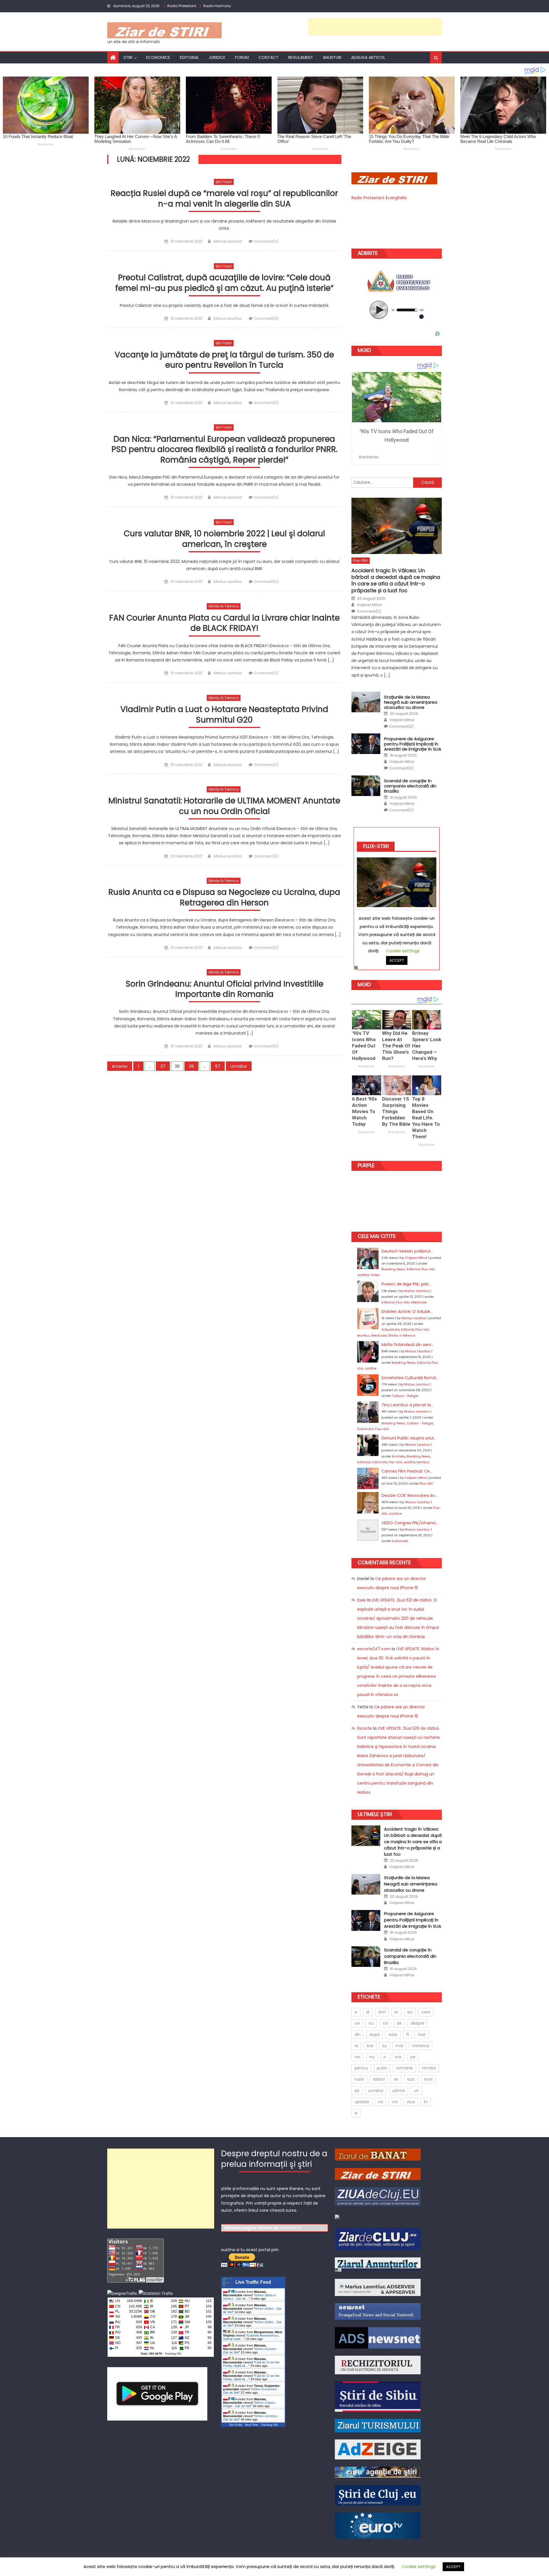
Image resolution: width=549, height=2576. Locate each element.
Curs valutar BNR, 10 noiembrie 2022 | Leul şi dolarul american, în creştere (224, 539)
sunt (428, 2079)
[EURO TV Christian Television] (378, 2525)
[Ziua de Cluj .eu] (378, 2196)
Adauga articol (368, 57)
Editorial (189, 57)
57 (218, 1066)
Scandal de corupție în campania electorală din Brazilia (410, 786)
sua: (411, 2079)
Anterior (120, 1066)
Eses (361, 1600)
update (362, 2102)
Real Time (252, 2425)
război (379, 2079)
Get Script (236, 2425)
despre (417, 2023)
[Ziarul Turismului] (378, 2425)
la (356, 2046)
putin (382, 2068)
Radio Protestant (182, 6)
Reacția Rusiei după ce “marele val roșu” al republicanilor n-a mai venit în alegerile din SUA (224, 199)
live (370, 2046)
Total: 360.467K (151, 2354)
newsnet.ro (291, 2228)
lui (384, 2046)
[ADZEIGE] (378, 2449)
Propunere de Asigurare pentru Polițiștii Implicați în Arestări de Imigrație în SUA (413, 744)
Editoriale (379, 1462)
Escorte (365, 1728)
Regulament (301, 57)
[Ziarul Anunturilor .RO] (378, 2264)
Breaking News (393, 1269)
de (399, 2023)
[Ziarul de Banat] (378, 2154)
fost (422, 2035)
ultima (398, 2091)
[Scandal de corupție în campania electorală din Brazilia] (366, 786)
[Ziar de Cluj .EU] (378, 2239)
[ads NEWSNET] (378, 2337)
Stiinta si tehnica (224, 606)
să (357, 2091)
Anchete (398, 1456)
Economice (158, 57)
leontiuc (364, 1335)
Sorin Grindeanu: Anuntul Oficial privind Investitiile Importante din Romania (224, 989)
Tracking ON (173, 2354)
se (396, 2079)
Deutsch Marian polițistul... (407, 1251)
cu (371, 2023)
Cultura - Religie (405, 1396)
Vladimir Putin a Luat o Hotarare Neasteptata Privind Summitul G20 (224, 715)
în (426, 2102)
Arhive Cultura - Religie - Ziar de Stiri (250, 2404)
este (393, 2035)
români (429, 2068)
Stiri (128, 57)
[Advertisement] (375, 27)
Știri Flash (224, 182)
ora (398, 2057)
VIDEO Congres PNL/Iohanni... (410, 1523)
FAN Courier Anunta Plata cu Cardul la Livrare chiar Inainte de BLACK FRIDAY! (224, 623)
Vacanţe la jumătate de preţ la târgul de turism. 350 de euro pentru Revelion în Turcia (224, 360)
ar (396, 2012)
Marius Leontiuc (228, 241)
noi (358, 2057)
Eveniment (365, 1429)
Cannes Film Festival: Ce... (407, 1471)
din (358, 2035)
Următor (239, 1066)
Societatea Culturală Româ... (410, 1378)
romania (404, 2068)
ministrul (421, 2046)
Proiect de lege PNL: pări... (406, 1284)
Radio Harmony (217, 6)
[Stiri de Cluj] (378, 2495)
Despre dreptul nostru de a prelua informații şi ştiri (274, 2159)
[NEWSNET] (378, 2311)
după (375, 2035)
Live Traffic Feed (253, 2282)
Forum (242, 57)
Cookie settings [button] (419, 2566)
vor (395, 2102)
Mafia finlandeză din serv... (408, 1345)
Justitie (363, 1275)
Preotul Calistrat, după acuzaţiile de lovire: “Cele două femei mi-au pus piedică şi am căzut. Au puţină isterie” (224, 283)
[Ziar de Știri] (378, 2173)
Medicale (419, 1302)
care (426, 2012)
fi (408, 2035)
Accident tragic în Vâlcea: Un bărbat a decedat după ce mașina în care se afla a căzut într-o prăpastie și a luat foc (396, 581)
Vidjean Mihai (369, 605)
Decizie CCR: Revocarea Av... (409, 1495)
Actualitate (390, 1329)
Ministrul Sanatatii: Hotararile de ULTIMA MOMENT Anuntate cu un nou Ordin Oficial (224, 806)
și (356, 2113)
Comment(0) (266, 241)
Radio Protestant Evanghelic (379, 198)
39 (191, 1066)
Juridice (217, 57)
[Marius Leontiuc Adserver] (378, 2287)
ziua (411, 2102)
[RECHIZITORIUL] (378, 2365)
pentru (361, 2068)
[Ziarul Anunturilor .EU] (337, 2217)
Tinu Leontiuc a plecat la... (407, 1405)
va (380, 2102)
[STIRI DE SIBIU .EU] (378, 2396)
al (368, 2012)
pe (413, 2057)
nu (372, 2057)
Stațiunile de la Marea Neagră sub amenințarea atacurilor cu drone (411, 702)
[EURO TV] (378, 2472)
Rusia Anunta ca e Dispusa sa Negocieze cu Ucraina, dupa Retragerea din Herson (224, 898)
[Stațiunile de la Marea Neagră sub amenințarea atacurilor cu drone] (366, 702)
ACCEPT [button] (453, 2567)
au (410, 2012)
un (416, 2091)
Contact (268, 57)
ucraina (376, 2091)
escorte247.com (374, 1649)
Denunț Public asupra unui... (409, 1438)
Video (375, 1275)
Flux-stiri (361, 560)
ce (357, 2023)
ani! (382, 2012)
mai (399, 2046)
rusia (359, 2079)
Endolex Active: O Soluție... (407, 1311)
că (385, 2023)
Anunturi (332, 57)
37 (163, 1066)
